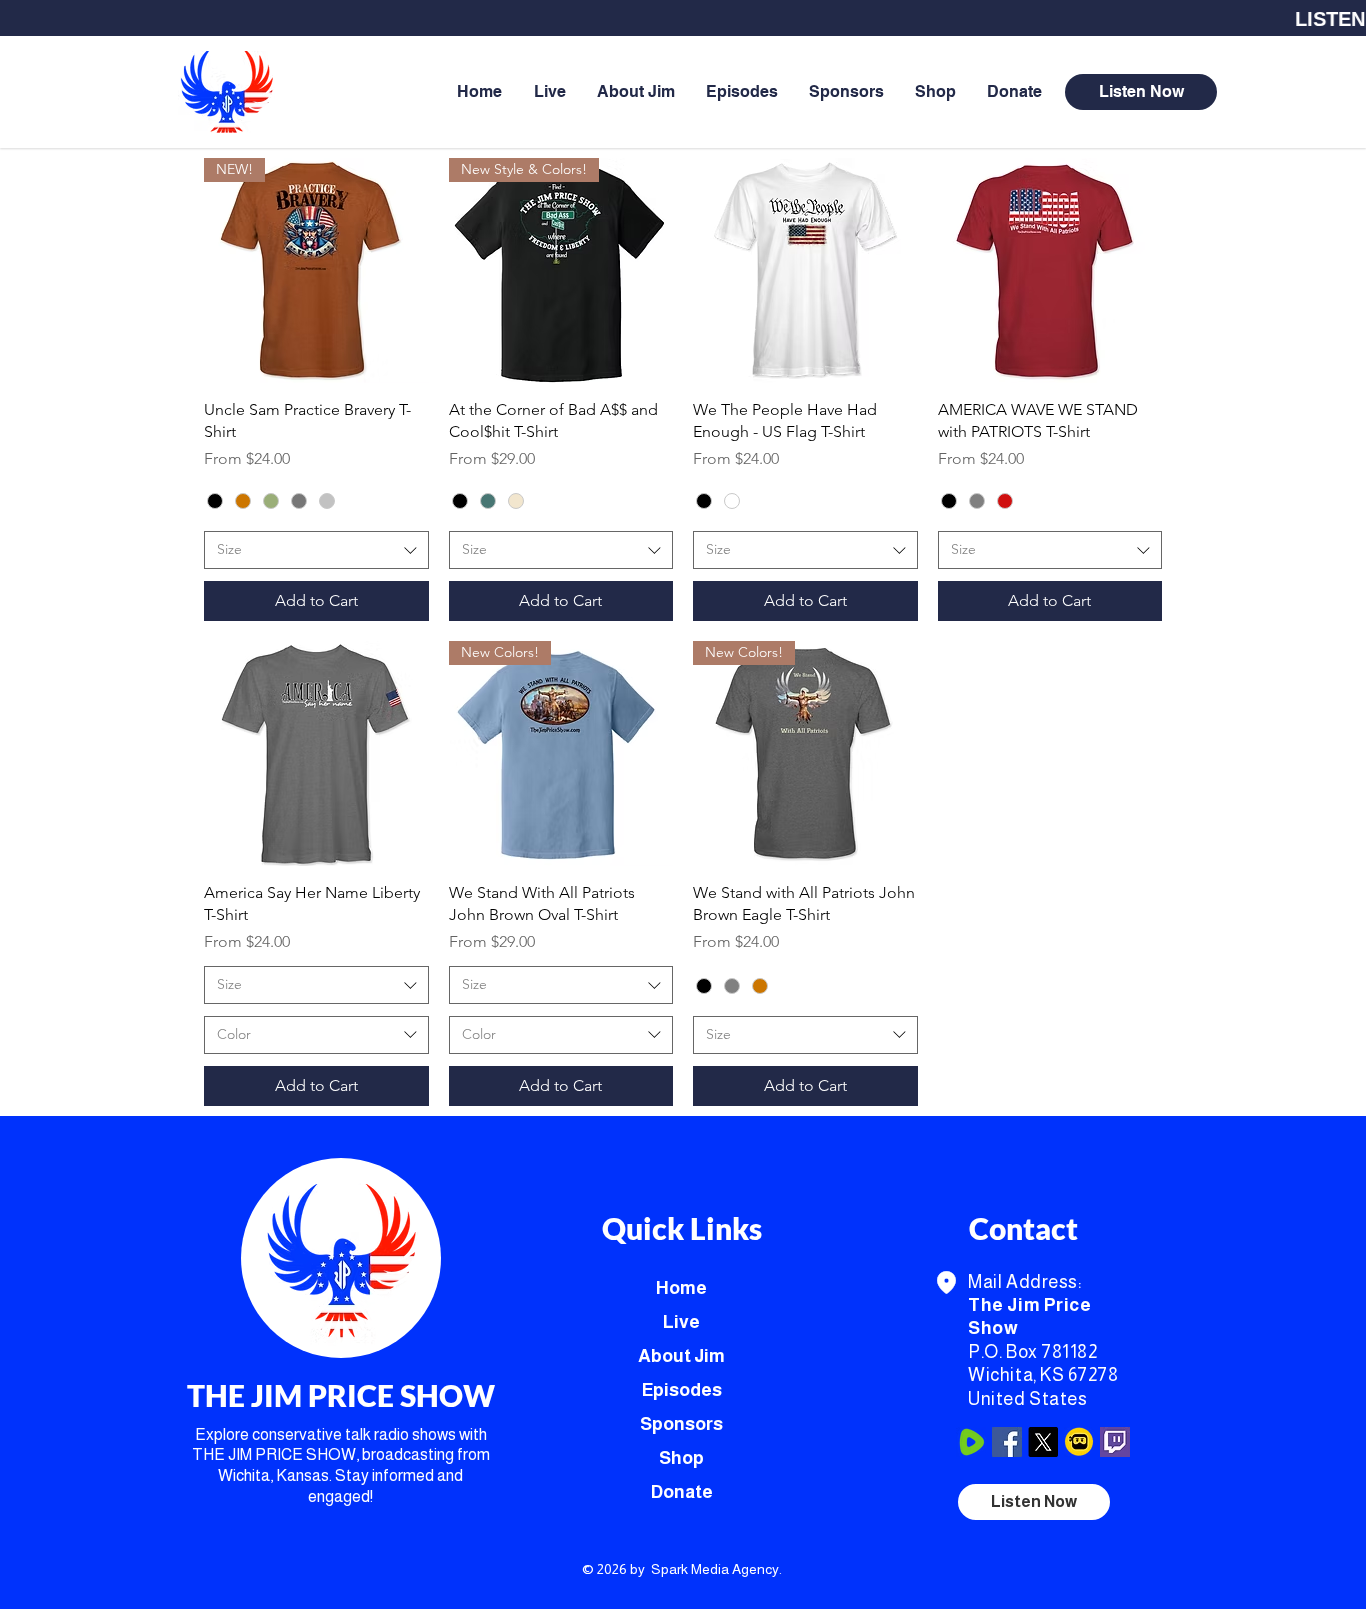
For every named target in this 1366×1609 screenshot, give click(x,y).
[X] (1043, 1442)
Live (681, 1322)
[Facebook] (1007, 1442)
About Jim (681, 1356)
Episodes (682, 1390)
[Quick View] (805, 270)
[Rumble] (971, 1442)
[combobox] (316, 550)
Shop (681, 1458)
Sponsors (681, 1424)
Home (681, 1288)
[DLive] (1079, 1442)
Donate (682, 1492)
